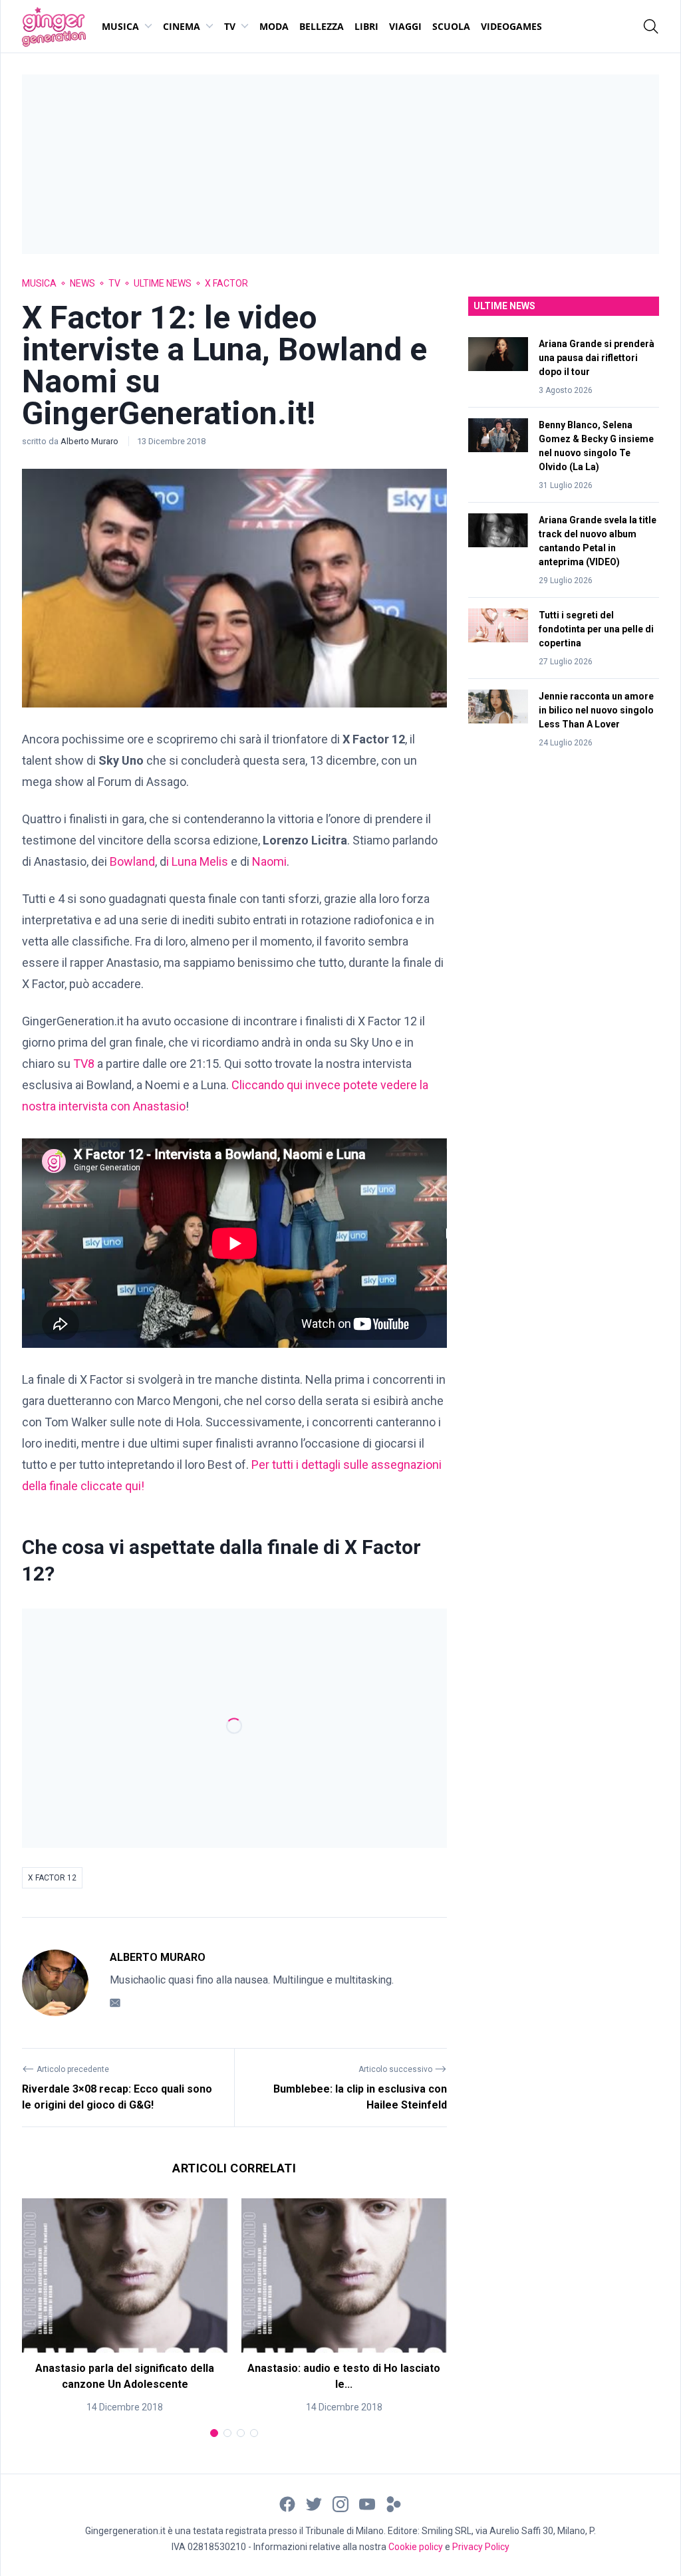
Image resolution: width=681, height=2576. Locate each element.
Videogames (511, 26)
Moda (274, 26)
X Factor (226, 283)
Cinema (182, 26)
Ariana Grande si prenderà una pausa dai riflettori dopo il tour (597, 358)
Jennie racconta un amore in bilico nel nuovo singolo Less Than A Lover (596, 710)
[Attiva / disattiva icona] (651, 27)
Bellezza (322, 26)
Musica (120, 26)
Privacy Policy (481, 2547)
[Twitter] (314, 2503)
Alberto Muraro (90, 441)
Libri (366, 26)
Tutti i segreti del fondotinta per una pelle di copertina (596, 629)
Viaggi (405, 26)
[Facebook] (287, 2503)
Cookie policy (416, 2547)
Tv (230, 26)
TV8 (84, 1064)
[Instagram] (340, 2503)
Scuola (451, 26)
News (82, 283)
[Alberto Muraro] (55, 1983)
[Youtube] (367, 2503)
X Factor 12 (52, 1878)
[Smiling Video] (394, 2503)
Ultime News (163, 283)
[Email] (115, 2002)
